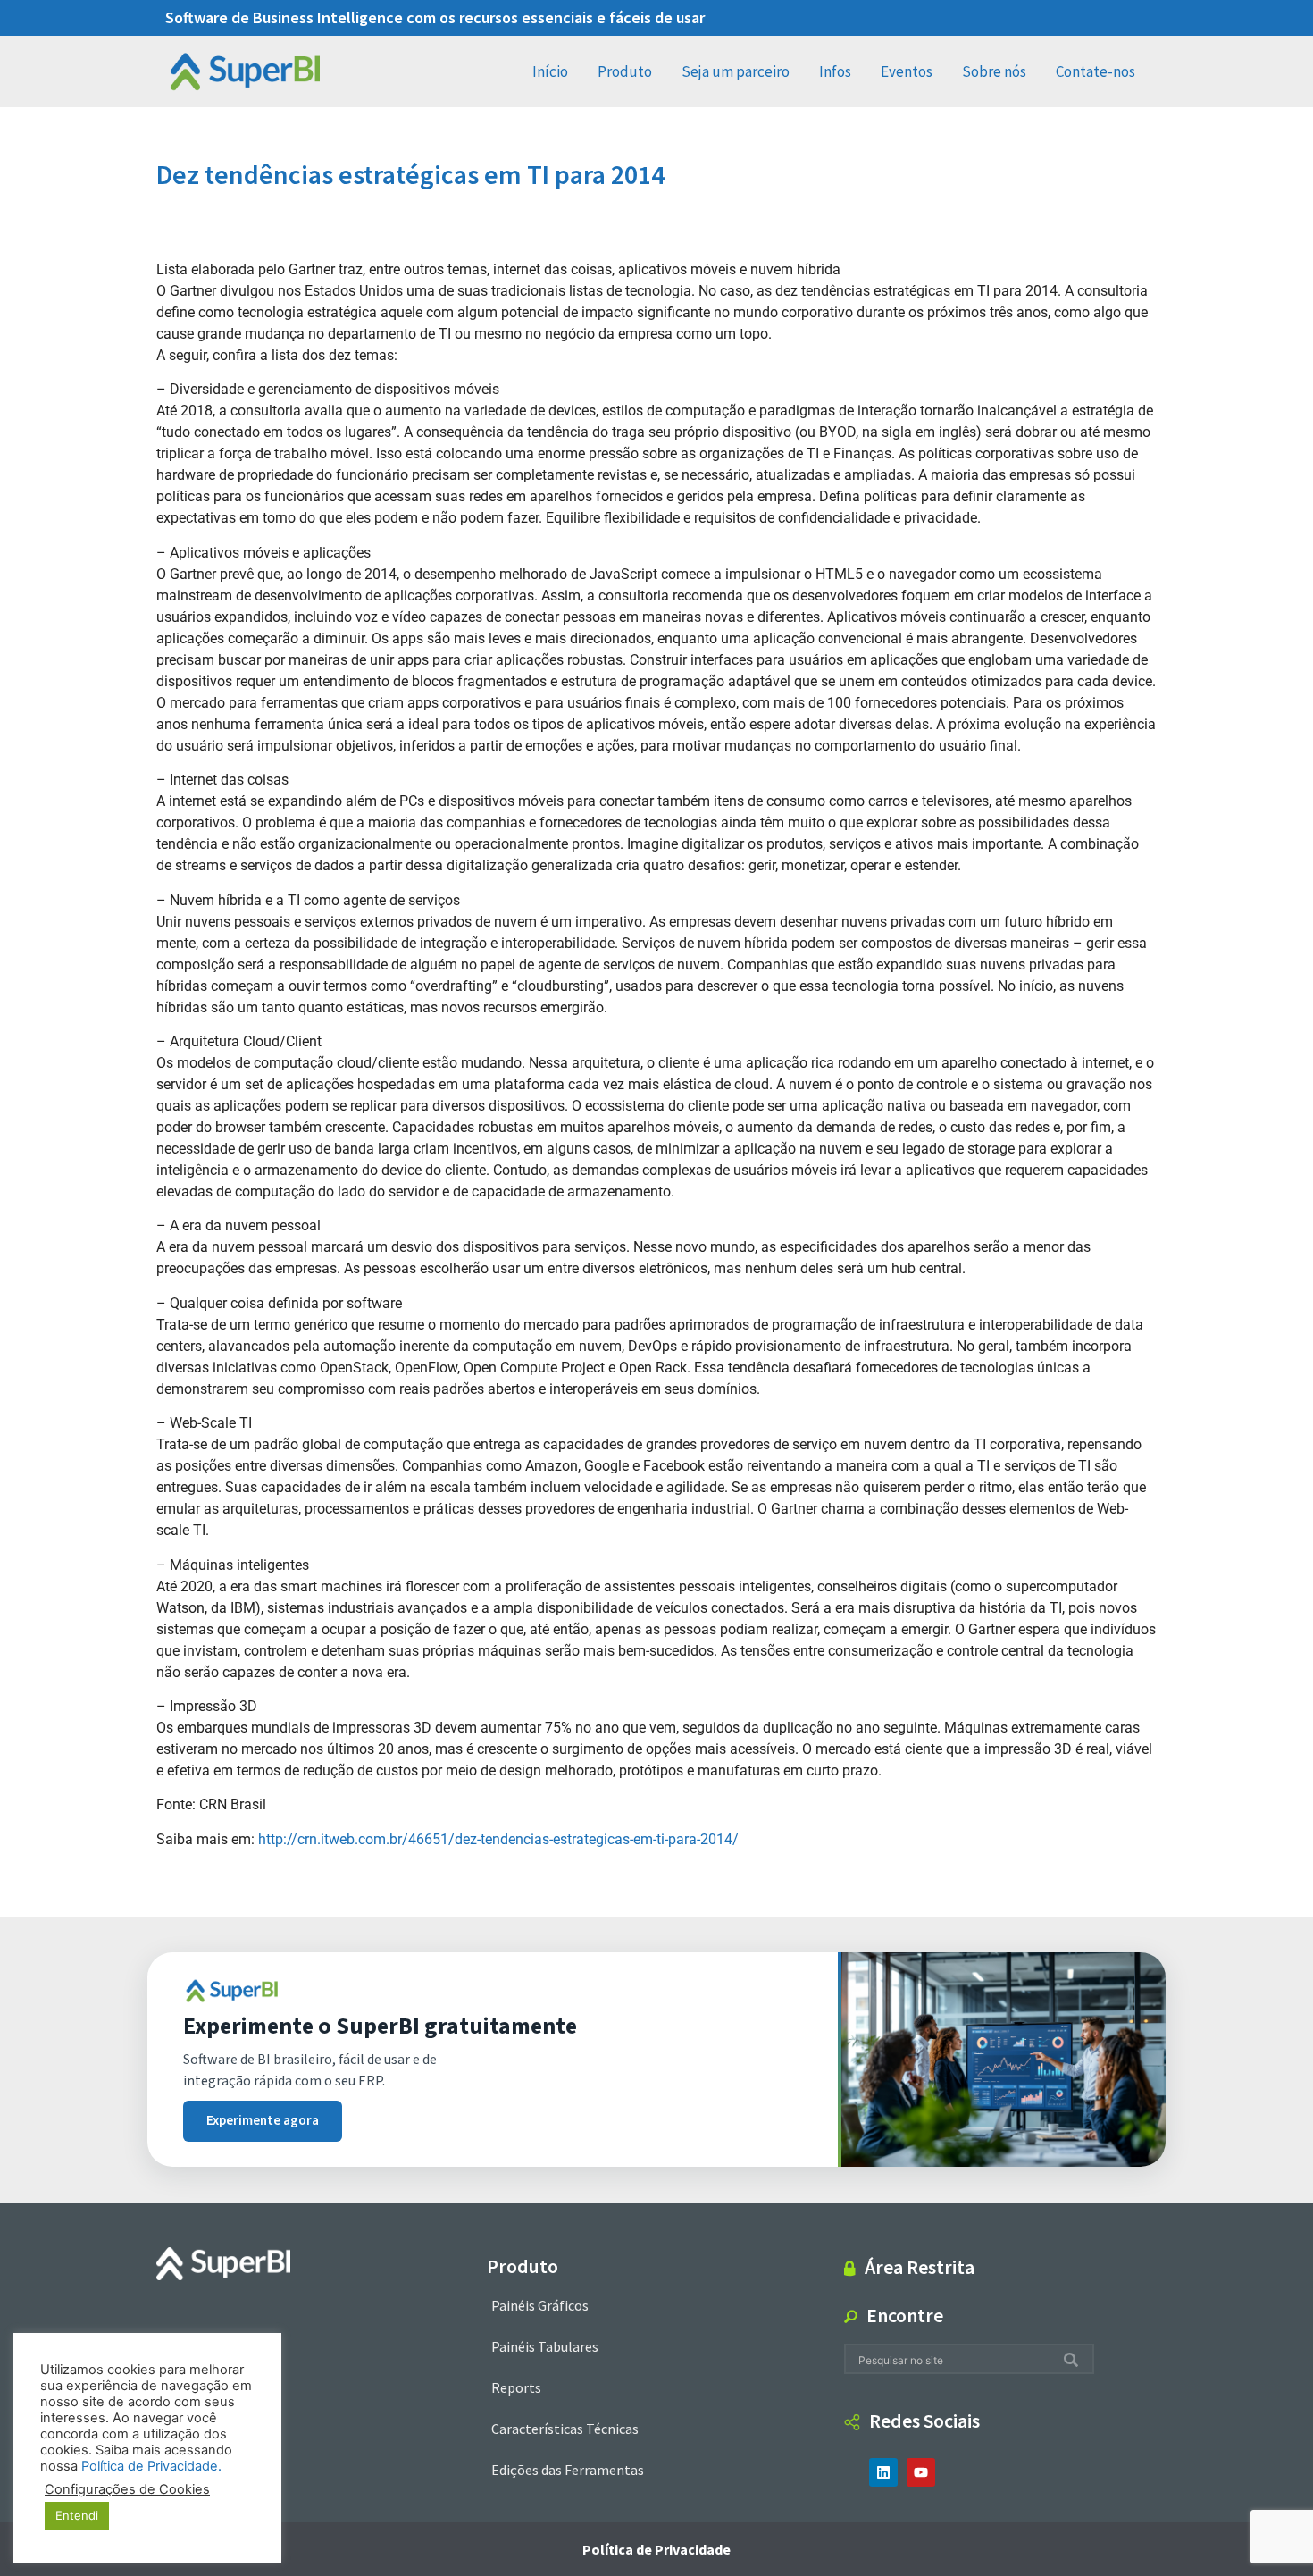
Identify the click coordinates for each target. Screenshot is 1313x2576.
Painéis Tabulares (545, 2346)
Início (550, 71)
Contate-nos (1096, 71)
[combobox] (954, 2359)
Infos (835, 71)
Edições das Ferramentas (568, 2470)
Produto (625, 71)
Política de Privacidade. (151, 2466)
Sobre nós (994, 71)
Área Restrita (920, 2267)
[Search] (1075, 2359)
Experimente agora (263, 2121)
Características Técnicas (565, 2429)
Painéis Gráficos (540, 2305)
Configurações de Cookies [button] (127, 2489)
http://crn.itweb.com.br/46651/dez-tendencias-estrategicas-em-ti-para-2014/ (498, 1839)
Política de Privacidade (656, 2549)
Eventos (907, 71)
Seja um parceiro (736, 71)
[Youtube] (921, 2472)
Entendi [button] (77, 2515)
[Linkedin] (883, 2472)
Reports (516, 2387)
